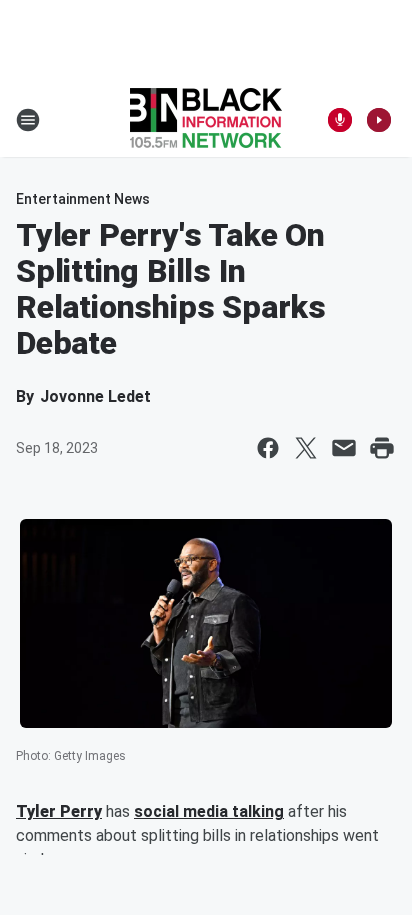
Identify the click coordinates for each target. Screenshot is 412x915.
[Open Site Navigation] (28, 120)
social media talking (209, 811)
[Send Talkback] (340, 120)
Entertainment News (83, 199)
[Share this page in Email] (344, 448)
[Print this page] (382, 448)
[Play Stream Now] (379, 120)
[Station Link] (206, 120)
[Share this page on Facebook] (268, 448)
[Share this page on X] (306, 448)
